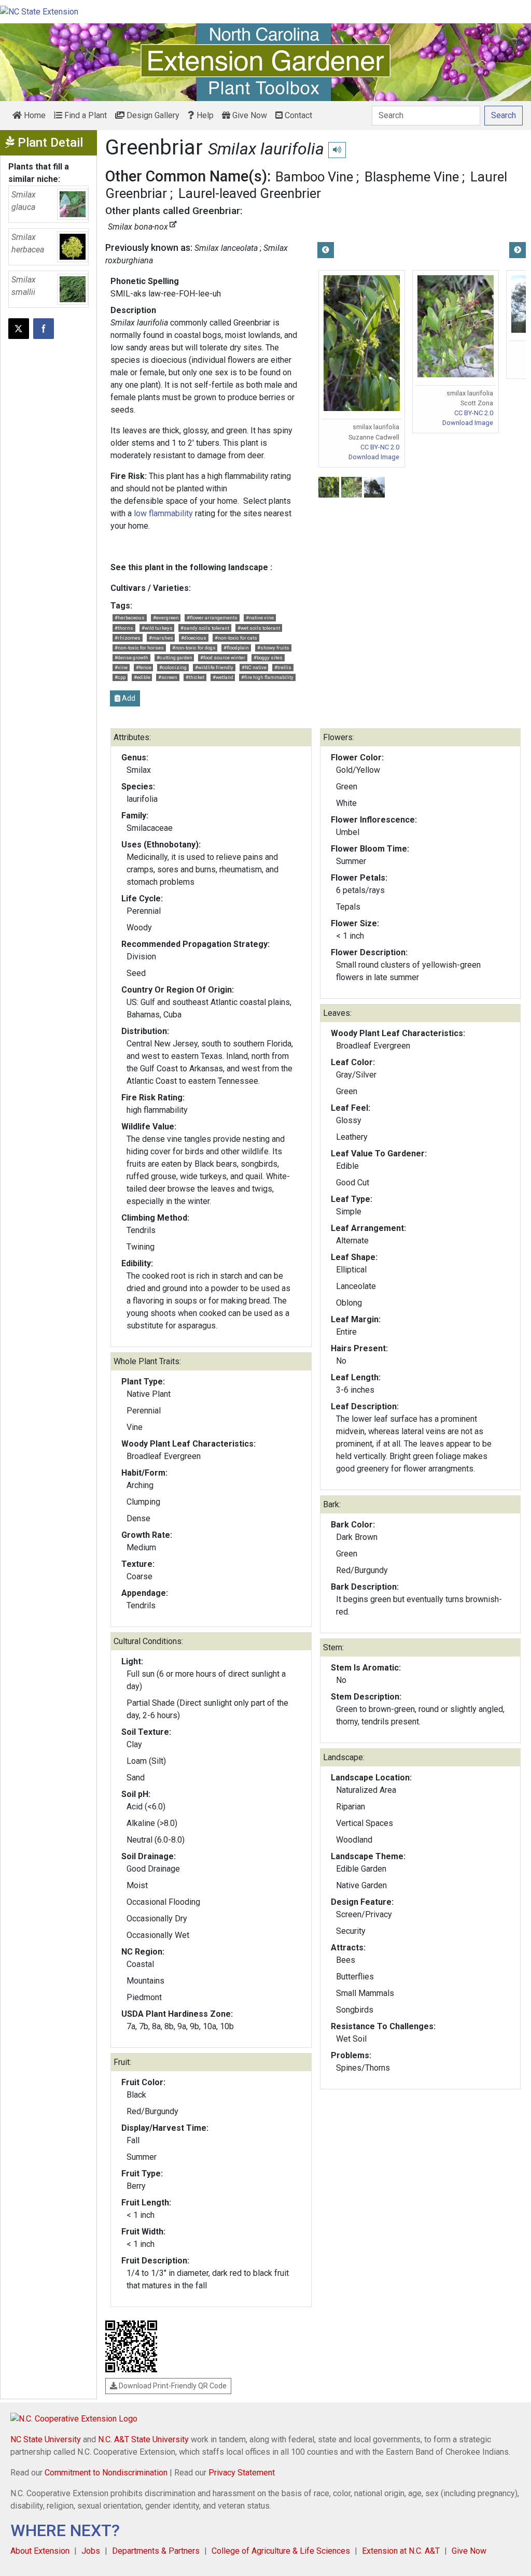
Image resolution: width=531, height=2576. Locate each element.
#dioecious (194, 638)
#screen (168, 677)
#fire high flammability (267, 677)
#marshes (161, 638)
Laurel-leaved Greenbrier (250, 193)
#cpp (120, 677)
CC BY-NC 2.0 (380, 447)
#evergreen (166, 618)
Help (204, 115)
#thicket (195, 677)
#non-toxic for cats (236, 638)
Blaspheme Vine (412, 177)
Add (128, 698)
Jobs (91, 2551)
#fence (144, 667)
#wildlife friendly (214, 667)
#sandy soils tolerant (205, 628)
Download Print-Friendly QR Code (172, 2386)
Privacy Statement (242, 2473)
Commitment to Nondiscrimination (106, 2473)
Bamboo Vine (314, 177)
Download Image (374, 457)
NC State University (46, 2439)
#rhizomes (128, 638)
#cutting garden (174, 657)
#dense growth (131, 657)
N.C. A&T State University (143, 2439)
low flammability (163, 513)
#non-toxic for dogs (194, 648)
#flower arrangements (212, 618)
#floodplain (236, 648)
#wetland (223, 677)
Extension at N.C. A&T (401, 2551)
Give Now (249, 115)
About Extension (40, 2551)
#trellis (283, 667)
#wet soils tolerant (259, 628)
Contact (297, 115)
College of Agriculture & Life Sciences (281, 2551)
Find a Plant (85, 115)
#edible (142, 677)
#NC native (254, 667)
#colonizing (173, 667)
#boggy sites (268, 657)
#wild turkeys (157, 628)
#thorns (124, 628)
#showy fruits (273, 648)
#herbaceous (130, 618)
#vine (121, 667)
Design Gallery (152, 115)
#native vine (260, 618)
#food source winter (223, 657)
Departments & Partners (156, 2551)
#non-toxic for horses (139, 648)
